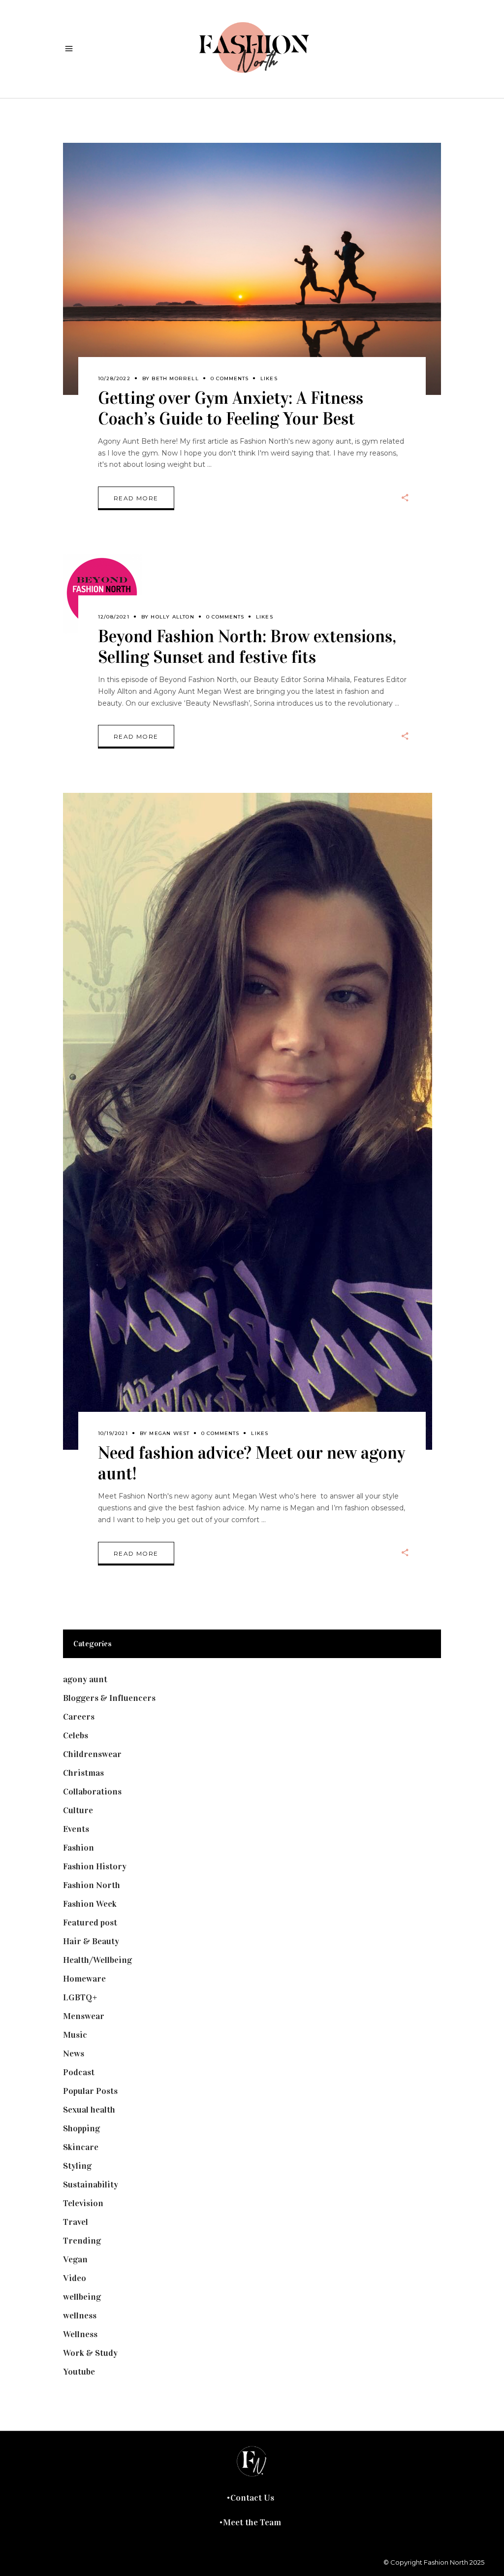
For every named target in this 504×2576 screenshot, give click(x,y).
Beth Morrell (175, 378)
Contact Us (252, 2498)
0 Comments (230, 378)
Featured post (90, 1923)
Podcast (79, 2072)
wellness (80, 2315)
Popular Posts (90, 2091)
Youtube (79, 2372)
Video (75, 2278)
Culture (78, 1810)
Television (83, 2203)
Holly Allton (172, 617)
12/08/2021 (114, 617)
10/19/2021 (113, 1433)
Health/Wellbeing (97, 1960)
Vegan (75, 2259)
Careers (79, 1717)
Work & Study (90, 2353)
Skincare (81, 2147)
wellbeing (82, 2297)
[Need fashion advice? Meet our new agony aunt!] (248, 1121)
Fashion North (92, 1885)
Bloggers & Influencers (109, 1698)
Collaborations (92, 1792)
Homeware (84, 1979)
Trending (82, 2241)
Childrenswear (92, 1754)
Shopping (81, 2128)
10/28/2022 (114, 378)
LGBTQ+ (80, 1997)
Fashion (79, 1848)
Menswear (84, 2016)
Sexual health (89, 2110)
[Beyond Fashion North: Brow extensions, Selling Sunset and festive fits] (102, 594)
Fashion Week (90, 1904)
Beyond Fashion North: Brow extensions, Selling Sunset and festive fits (247, 647)
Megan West (169, 1433)
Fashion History (95, 1866)
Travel (76, 2222)
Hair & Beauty (91, 1941)
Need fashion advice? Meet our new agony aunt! (252, 1463)
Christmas (83, 1773)
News (74, 2054)
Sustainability (91, 2185)
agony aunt (85, 1679)
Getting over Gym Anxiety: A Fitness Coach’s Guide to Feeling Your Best (231, 408)
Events (76, 1829)
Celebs (76, 1735)
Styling (77, 2166)
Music (75, 2035)
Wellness (80, 2334)
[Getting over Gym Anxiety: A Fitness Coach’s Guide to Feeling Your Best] (252, 269)
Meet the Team (252, 2522)
